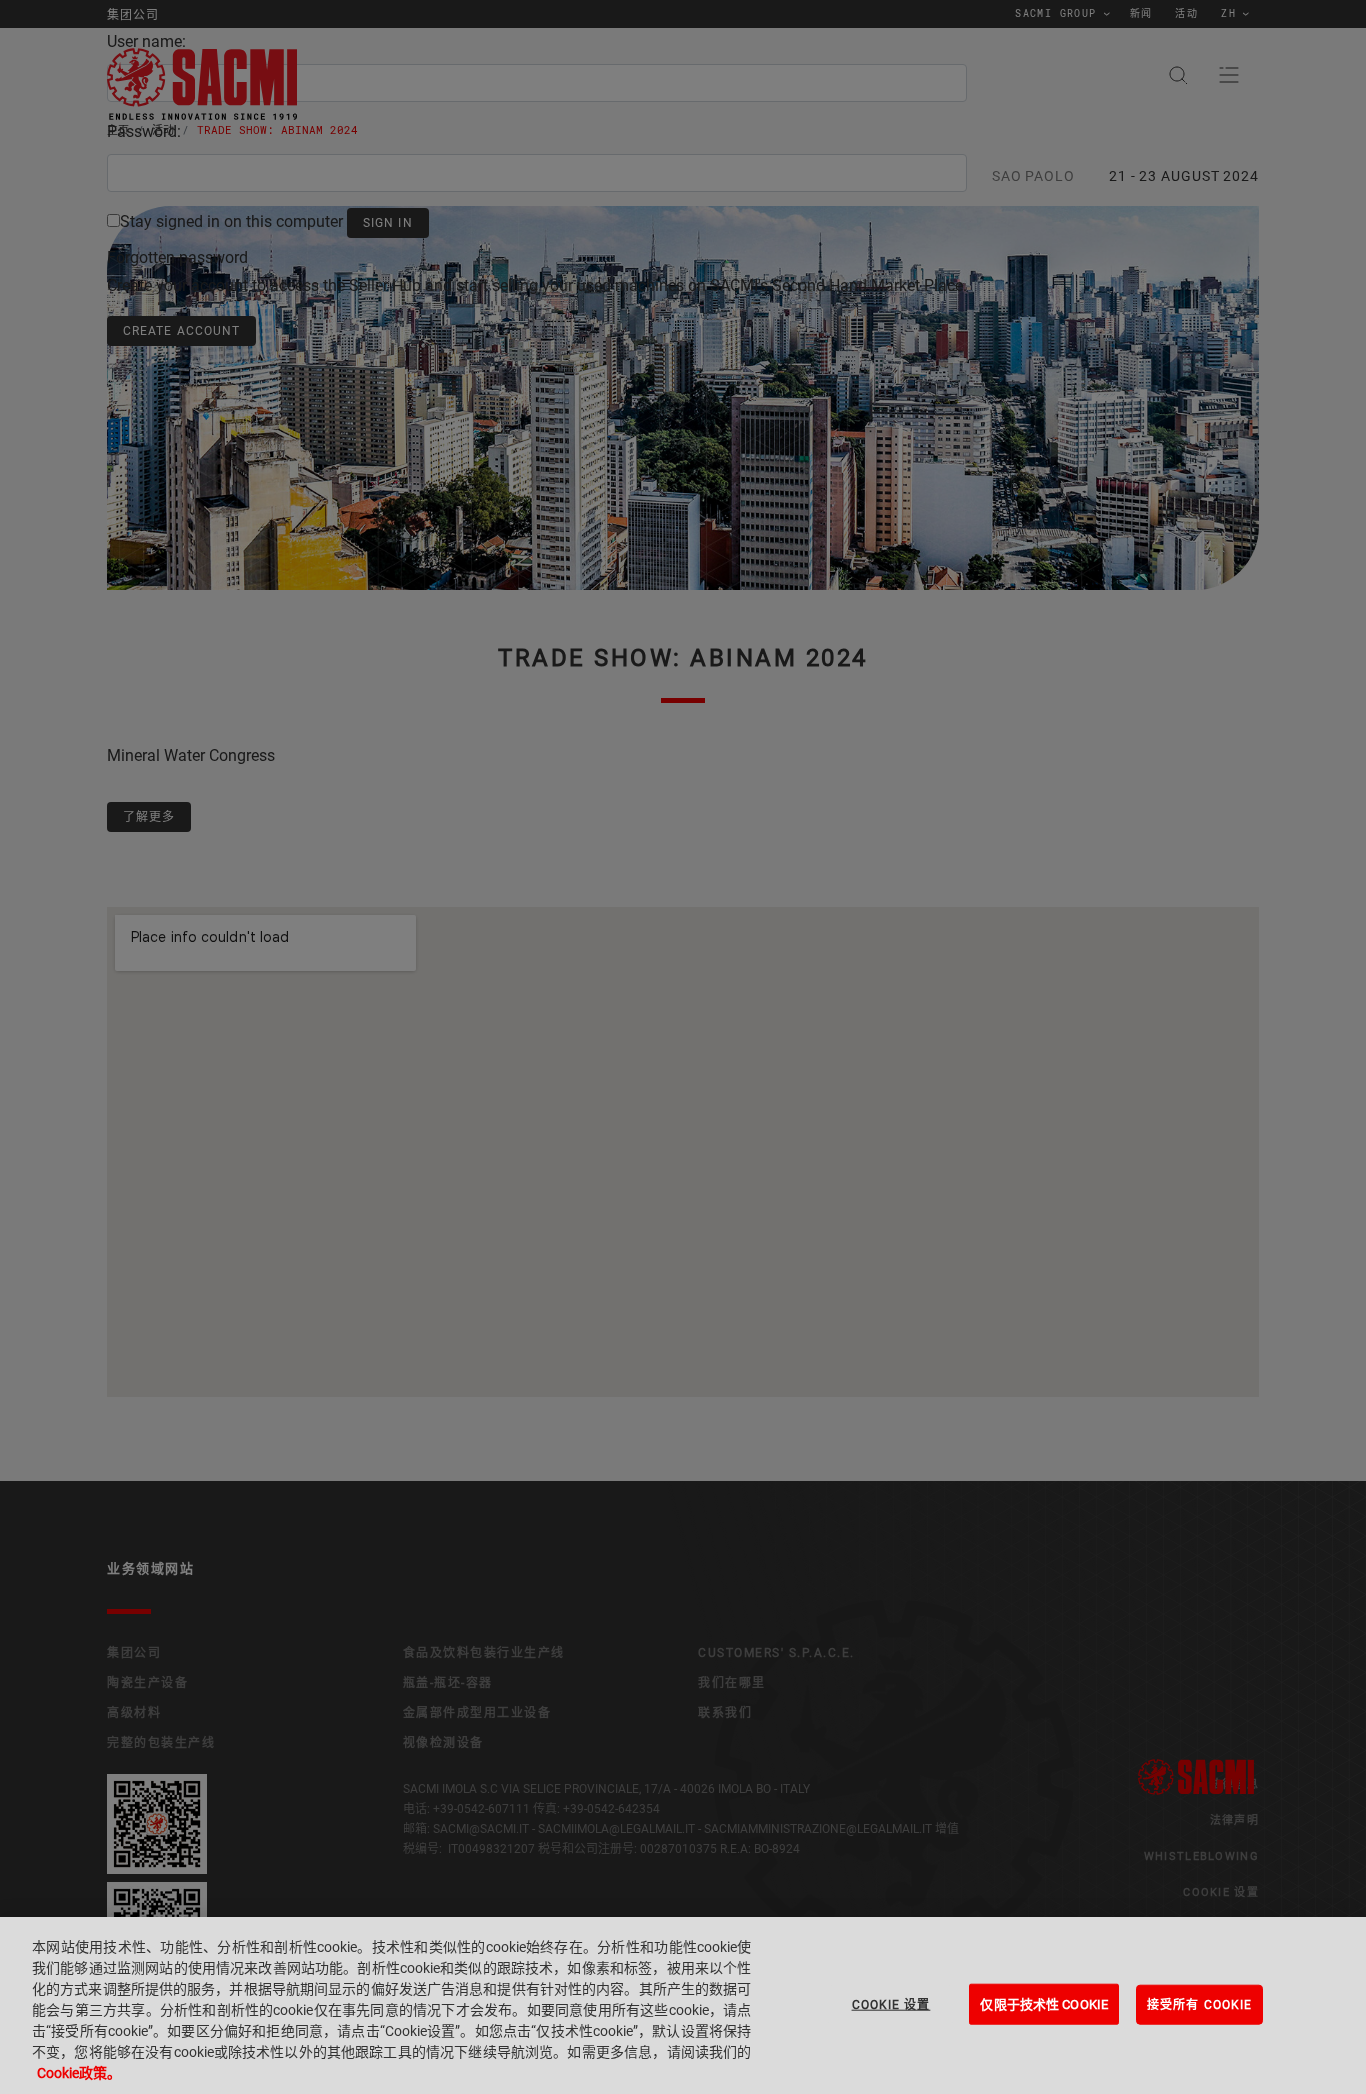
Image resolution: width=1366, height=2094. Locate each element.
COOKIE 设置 (891, 2004)
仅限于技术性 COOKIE (1044, 2003)
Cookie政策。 (79, 2073)
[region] (683, 2005)
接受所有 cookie (1199, 2004)
